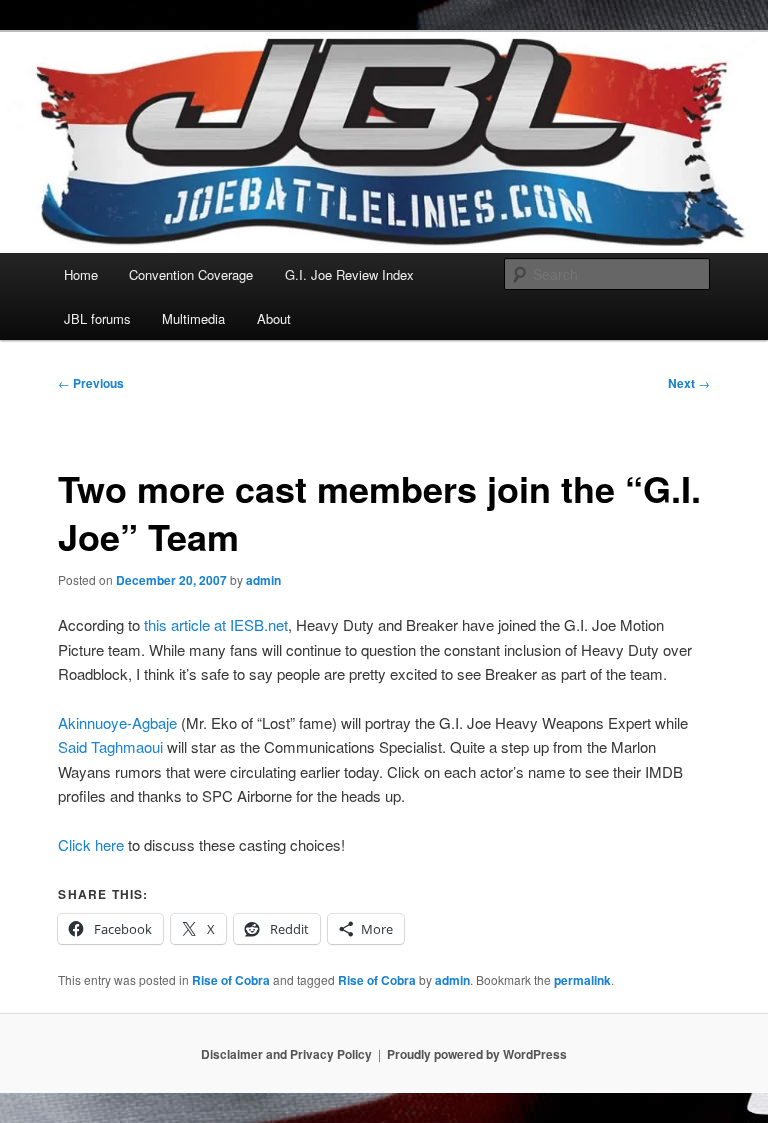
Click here (91, 844)
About (274, 318)
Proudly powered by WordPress (477, 1054)
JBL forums (97, 318)
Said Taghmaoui (110, 746)
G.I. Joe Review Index (349, 274)
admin (263, 580)
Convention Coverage (191, 274)
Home (81, 274)
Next (689, 383)
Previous (91, 383)
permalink (582, 980)
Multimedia (193, 318)
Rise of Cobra (231, 980)
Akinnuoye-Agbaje (117, 722)
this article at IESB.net (216, 624)
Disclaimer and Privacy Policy (286, 1054)
